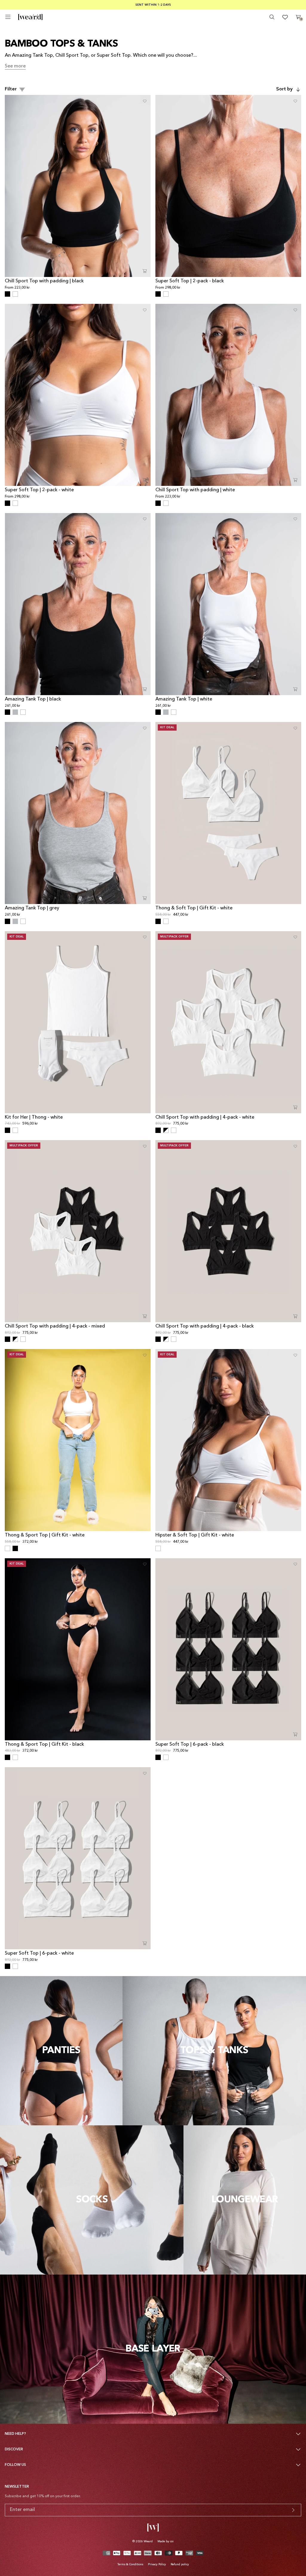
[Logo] (30, 17)
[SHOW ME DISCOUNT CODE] (293, 2510)
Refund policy (180, 2564)
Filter (11, 89)
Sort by (284, 89)
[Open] (8, 17)
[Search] (272, 17)
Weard (148, 2541)
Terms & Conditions (130, 2564)
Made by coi (166, 2541)
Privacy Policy (157, 2564)
